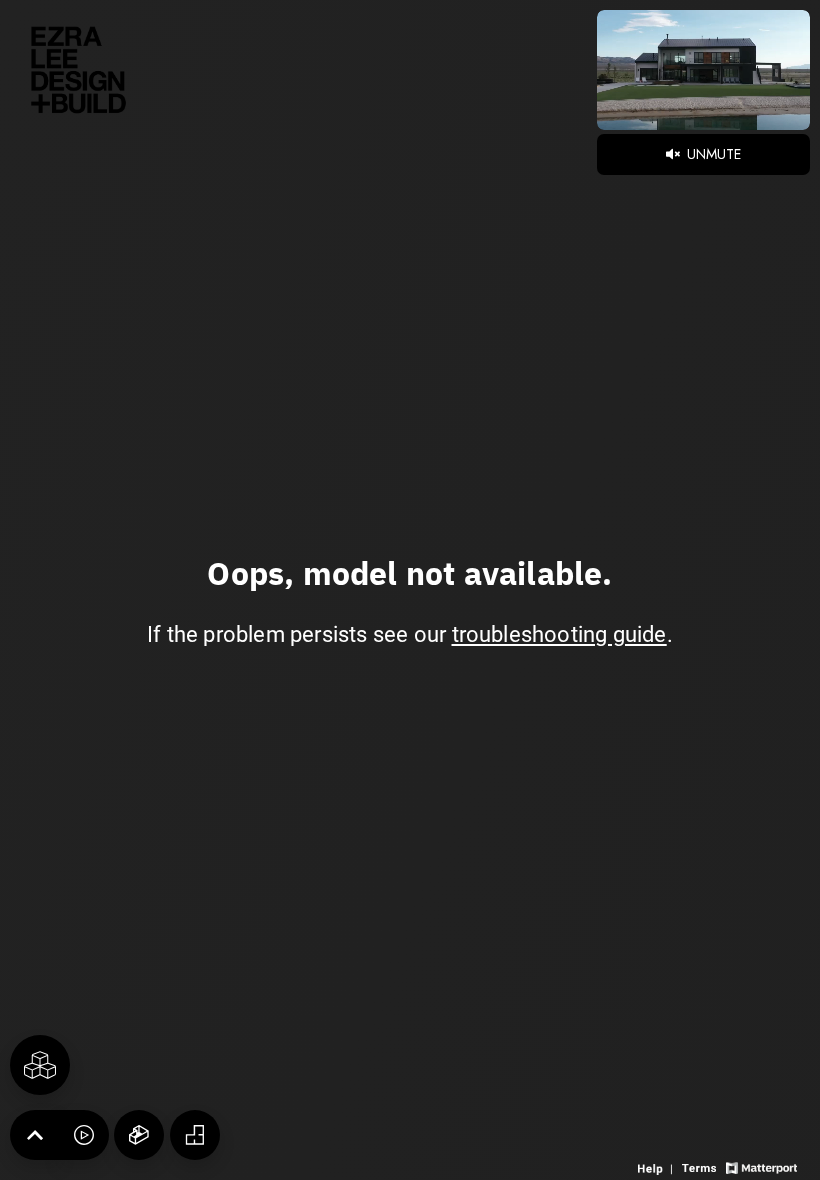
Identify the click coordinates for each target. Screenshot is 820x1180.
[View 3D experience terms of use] (701, 1166)
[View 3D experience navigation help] (657, 1166)
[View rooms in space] (40, 1065)
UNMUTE (712, 154)
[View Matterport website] (761, 1166)
